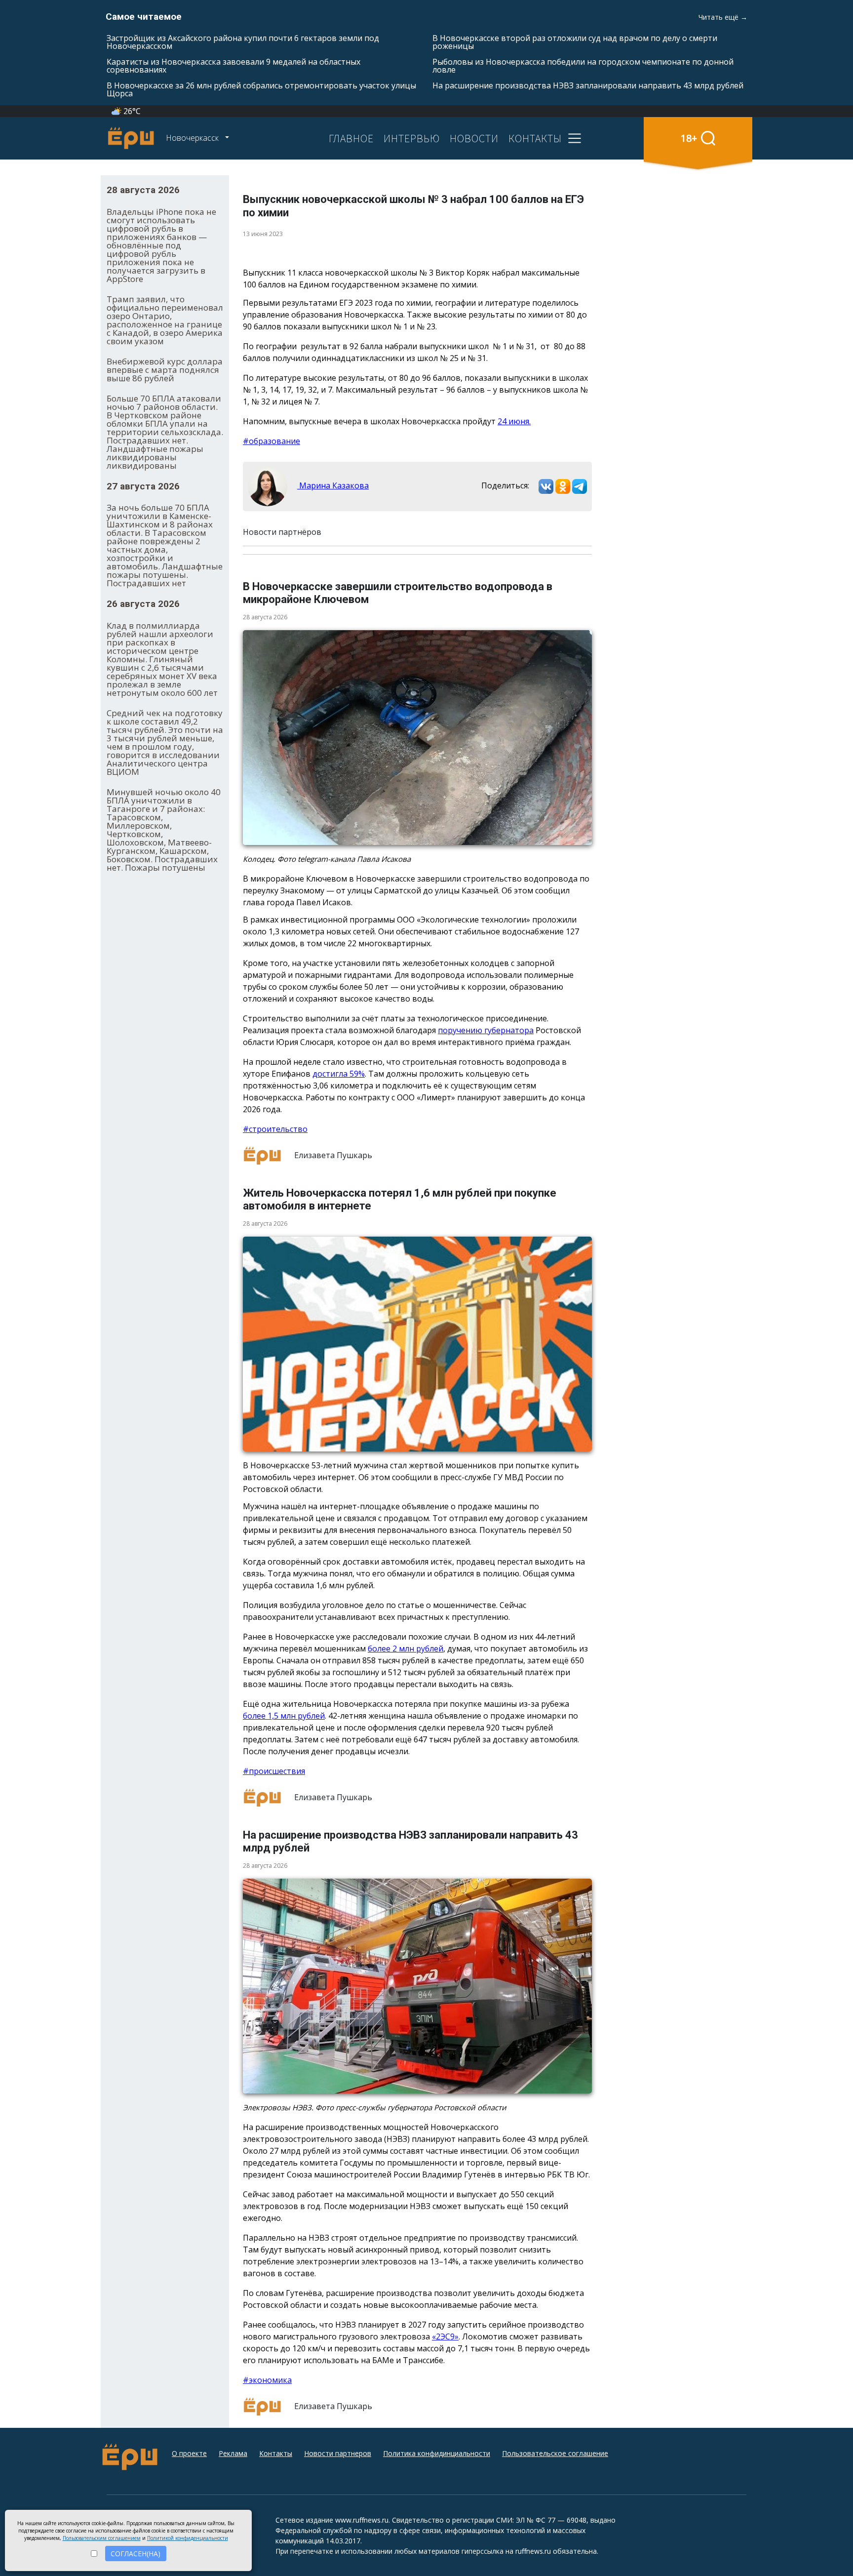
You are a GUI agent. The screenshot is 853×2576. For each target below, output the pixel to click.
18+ (689, 138)
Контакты (276, 2453)
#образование (271, 441)
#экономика (267, 2380)
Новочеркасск (193, 138)
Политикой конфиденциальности (188, 2538)
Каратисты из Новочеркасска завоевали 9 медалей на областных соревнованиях (233, 66)
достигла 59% (339, 1074)
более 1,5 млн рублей (284, 1716)
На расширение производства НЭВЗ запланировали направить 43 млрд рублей (588, 85)
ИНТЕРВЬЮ (412, 138)
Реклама (233, 2453)
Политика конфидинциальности (437, 2453)
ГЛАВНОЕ (351, 138)
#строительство (275, 1129)
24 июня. (514, 421)
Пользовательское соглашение (555, 2453)
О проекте (189, 2453)
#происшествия (274, 1771)
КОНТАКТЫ (535, 138)
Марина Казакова (333, 485)
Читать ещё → (723, 17)
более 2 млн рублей (406, 1649)
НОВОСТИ (474, 138)
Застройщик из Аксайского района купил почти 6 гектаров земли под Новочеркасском (243, 42)
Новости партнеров (338, 2453)
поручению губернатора (486, 1030)
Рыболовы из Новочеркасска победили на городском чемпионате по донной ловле (583, 66)
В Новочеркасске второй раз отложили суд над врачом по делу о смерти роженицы (575, 42)
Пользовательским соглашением (102, 2538)
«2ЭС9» (445, 2336)
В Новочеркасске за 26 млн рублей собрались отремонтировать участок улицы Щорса (261, 89)
